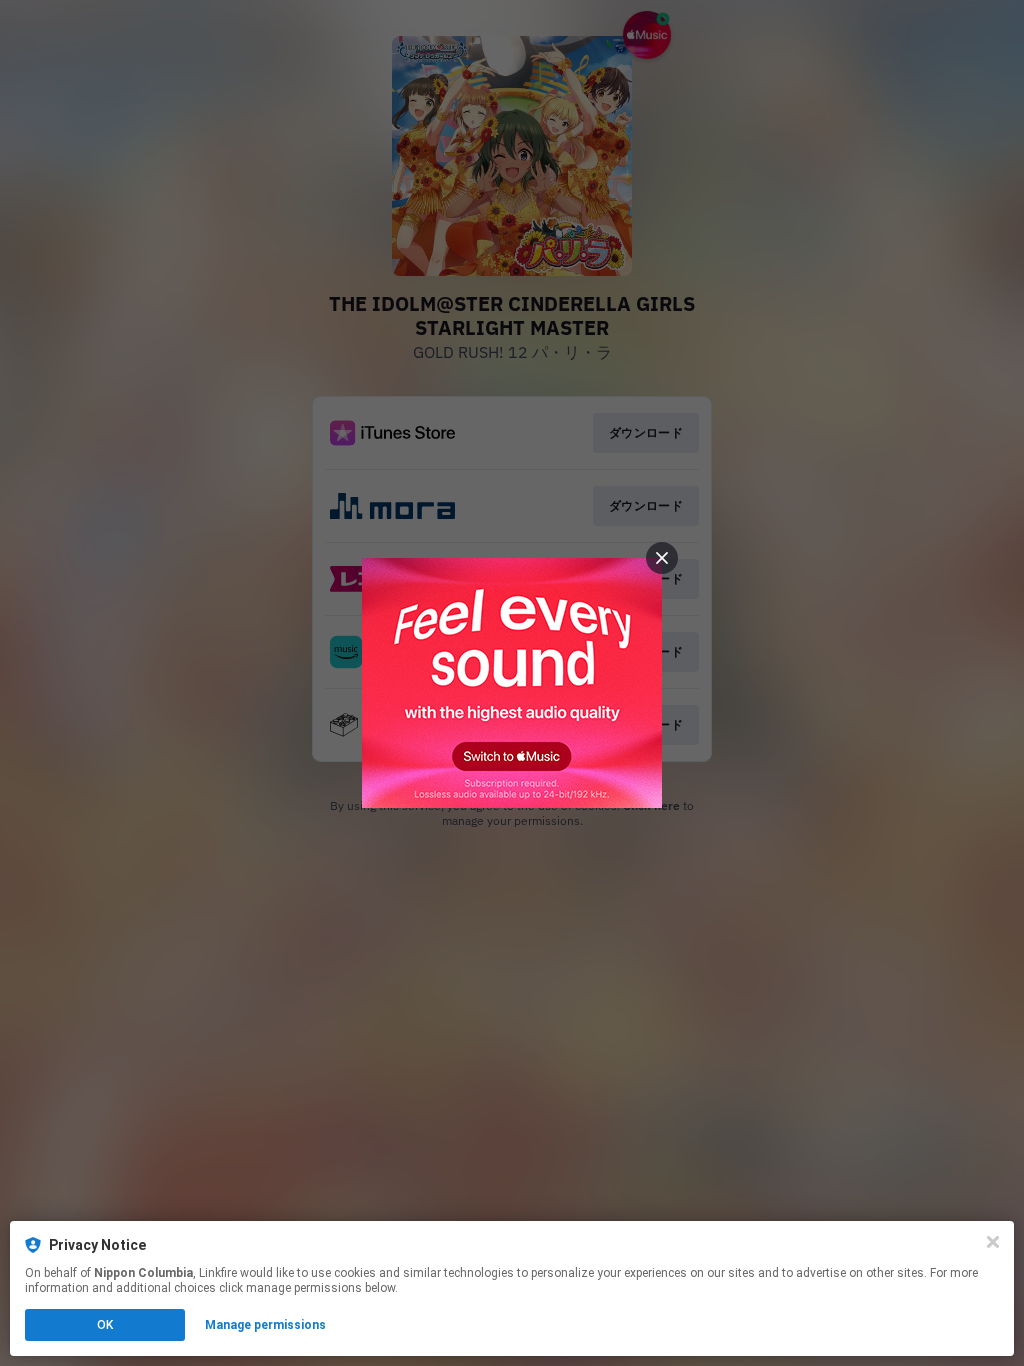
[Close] (993, 1242)
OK (105, 1325)
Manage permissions (265, 1325)
